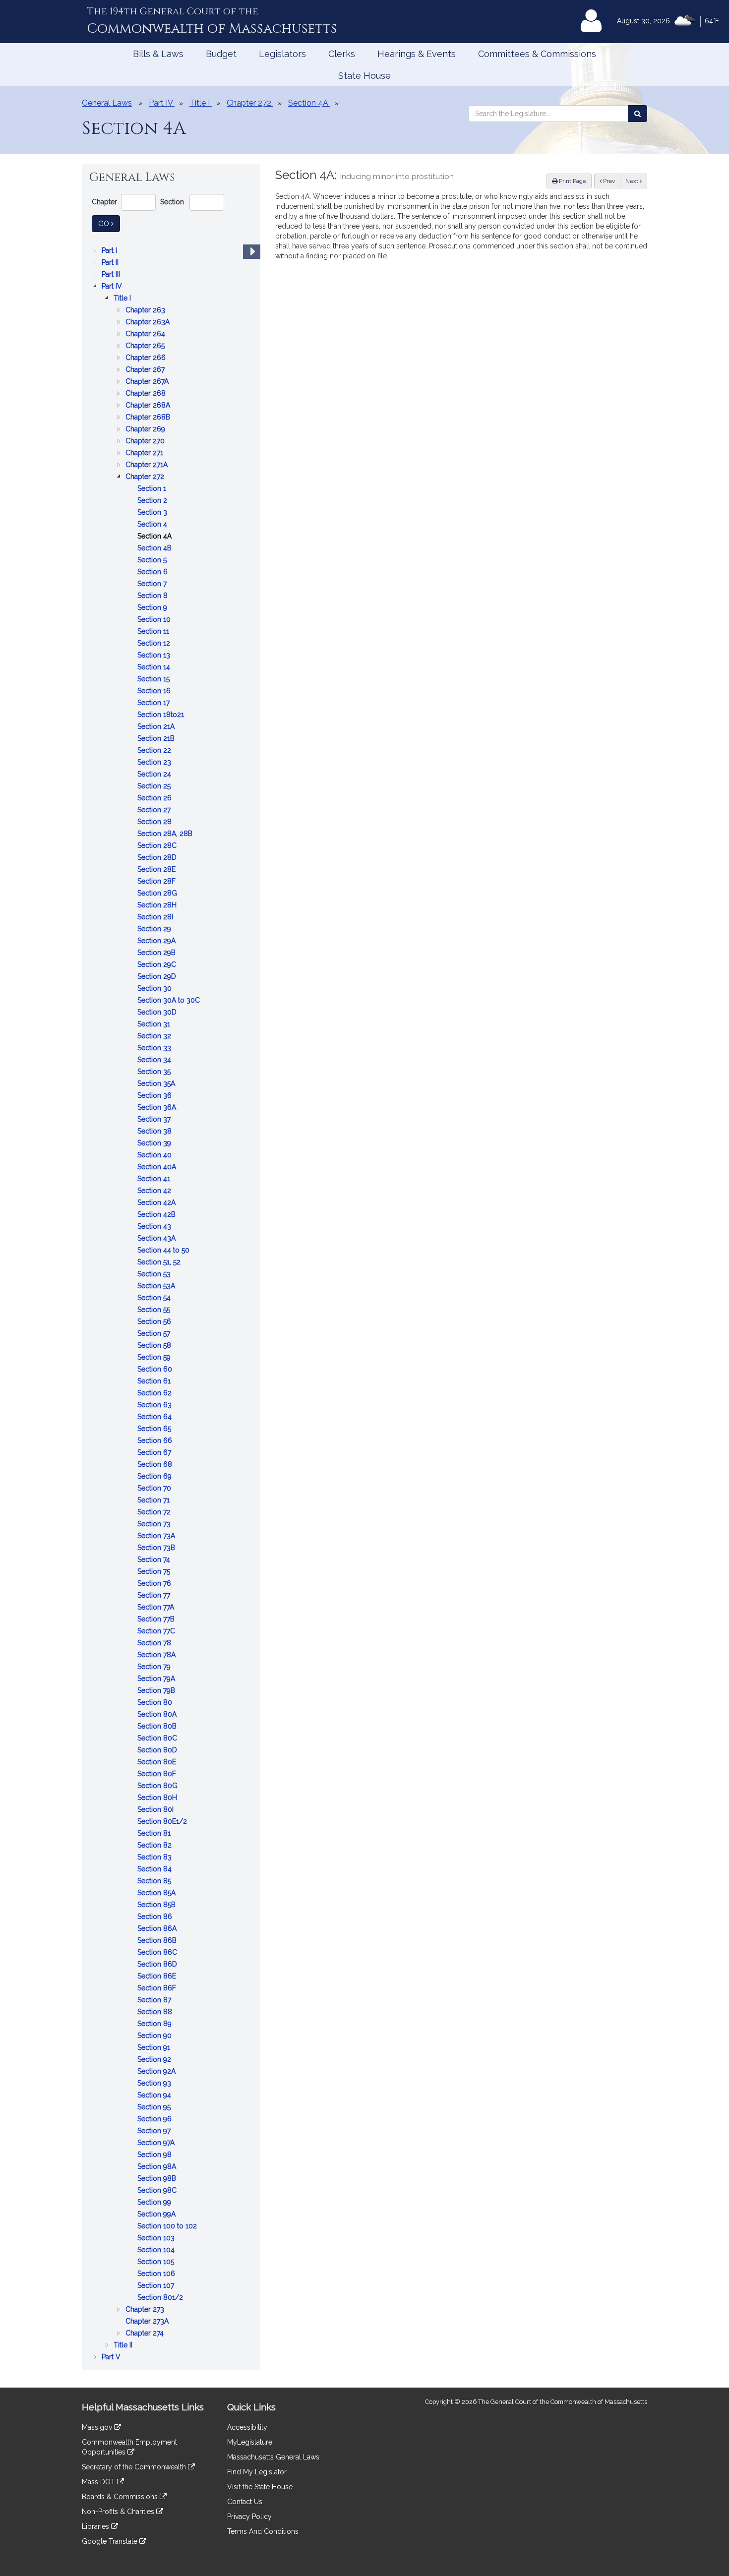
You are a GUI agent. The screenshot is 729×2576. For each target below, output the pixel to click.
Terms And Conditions (263, 2531)
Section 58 (155, 1346)
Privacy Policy (249, 2516)
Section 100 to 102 (168, 2227)
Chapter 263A (149, 323)
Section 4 (153, 525)
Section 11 (154, 632)
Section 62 (155, 1394)
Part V (112, 2358)
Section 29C (158, 965)
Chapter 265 (146, 346)
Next (633, 181)
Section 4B (155, 549)
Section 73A (157, 1536)
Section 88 (156, 2012)
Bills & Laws (158, 54)
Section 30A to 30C (170, 1001)
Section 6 (153, 572)
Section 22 (155, 751)
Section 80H (158, 1798)
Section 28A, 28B (166, 834)
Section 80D (158, 1751)
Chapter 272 (146, 477)
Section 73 (155, 1525)
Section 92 (155, 2060)
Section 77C (157, 1632)
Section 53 (155, 1275)
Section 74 (155, 1560)
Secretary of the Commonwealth (135, 2467)
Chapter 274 (146, 2334)
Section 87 (155, 2001)
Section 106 (157, 2274)
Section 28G (158, 894)
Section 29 (155, 929)
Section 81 (155, 1834)
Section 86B (158, 1941)
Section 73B (157, 1548)
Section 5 (153, 561)
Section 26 (155, 799)
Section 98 (155, 2155)
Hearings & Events (417, 54)
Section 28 (155, 822)
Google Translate (111, 2541)
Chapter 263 (146, 311)
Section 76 (155, 1584)
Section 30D (158, 1013)
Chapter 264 (146, 334)
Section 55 (155, 1310)
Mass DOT (99, 2482)
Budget (221, 54)
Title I (123, 299)
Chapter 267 (146, 370)
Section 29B (157, 953)
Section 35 (155, 1072)
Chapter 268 (147, 394)
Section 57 (155, 1334)
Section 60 (156, 1370)
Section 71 (154, 1501)
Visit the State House (260, 2487)
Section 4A (155, 537)
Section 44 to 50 (164, 1251)
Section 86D (158, 1965)
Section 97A (157, 2143)
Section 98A (158, 2167)
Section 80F (158, 1774)
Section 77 (155, 1596)
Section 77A (157, 1608)
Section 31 (155, 1025)
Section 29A (157, 941)
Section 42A (157, 1203)
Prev (611, 181)
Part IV (113, 287)
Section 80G (158, 1786)
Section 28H (158, 906)
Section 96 (155, 2120)
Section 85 (155, 1882)
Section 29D (158, 977)
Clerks (342, 54)
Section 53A (157, 1287)
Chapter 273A (148, 2322)
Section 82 (155, 1846)
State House (364, 76)
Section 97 (155, 2131)
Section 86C (158, 1953)
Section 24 (155, 775)
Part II (111, 263)
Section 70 (155, 1489)
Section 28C (158, 846)
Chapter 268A (149, 406)
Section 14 (155, 668)
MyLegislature (250, 2442)
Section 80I (156, 1810)
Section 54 (155, 1298)
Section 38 (155, 1132)
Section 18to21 (162, 715)
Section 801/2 (161, 2298)
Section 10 (155, 620)
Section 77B (157, 1620)
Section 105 (157, 2262)
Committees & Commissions (537, 54)
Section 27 (155, 810)
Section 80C (158, 1739)
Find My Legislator (257, 2472)
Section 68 (156, 1465)
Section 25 (155, 787)
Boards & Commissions (121, 2497)
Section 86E (158, 1977)
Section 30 (155, 989)
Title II (124, 2346)
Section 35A (157, 1084)
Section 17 (154, 703)
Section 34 (155, 1060)
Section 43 (155, 1227)
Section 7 (153, 584)
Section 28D (158, 858)
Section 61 (155, 1382)
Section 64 (155, 1417)
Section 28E (157, 870)
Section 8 (153, 596)
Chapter (104, 202)
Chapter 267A (148, 382)
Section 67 (155, 1453)
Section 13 (155, 656)
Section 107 (157, 2286)
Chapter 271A (148, 465)
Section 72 (155, 1513)
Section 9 (153, 608)
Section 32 (155, 1037)
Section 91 (155, 2048)
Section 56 (155, 1322)
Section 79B (157, 1691)
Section (172, 202)
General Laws (107, 103)
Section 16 (155, 691)
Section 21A (157, 727)
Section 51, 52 (160, 1263)
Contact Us (245, 2502)
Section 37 (155, 1120)
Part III (112, 275)
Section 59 (155, 1358)
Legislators (282, 54)
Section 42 (155, 1191)
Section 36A (158, 1108)
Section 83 (155, 1858)
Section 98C (158, 2191)
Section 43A (157, 1239)
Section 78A (157, 1655)
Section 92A (157, 2072)
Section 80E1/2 (163, 1822)
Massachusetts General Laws (273, 2457)
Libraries (96, 2526)
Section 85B (157, 1905)
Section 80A (158, 1715)
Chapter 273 (146, 2310)
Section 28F (157, 882)
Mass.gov (98, 2427)
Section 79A (157, 1679)
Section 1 (153, 489)
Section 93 (155, 2084)
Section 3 (153, 513)
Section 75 (155, 1572)
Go (109, 223)
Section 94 (155, 2096)
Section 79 (155, 1667)
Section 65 (155, 1429)
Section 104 (157, 2250)
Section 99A (157, 2215)
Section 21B (157, 739)
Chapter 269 (146, 430)
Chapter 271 (145, 453)
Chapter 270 (146, 442)
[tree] (171, 1304)
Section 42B (157, 1215)
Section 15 (154, 680)
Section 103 (157, 2239)
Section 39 (155, 1144)
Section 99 (155, 2203)
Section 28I (156, 918)
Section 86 (156, 1917)
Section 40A (158, 1168)
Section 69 (155, 1477)
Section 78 (155, 1644)
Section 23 (155, 763)
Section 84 (155, 1870)
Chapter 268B (149, 418)
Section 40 (155, 1156)
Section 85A (157, 1893)
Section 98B (158, 2179)
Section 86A (158, 1929)
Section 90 (155, 2036)
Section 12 (155, 644)
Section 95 (155, 2108)
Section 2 (153, 501)
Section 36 (155, 1096)
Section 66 (156, 1441)
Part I (110, 251)
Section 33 (155, 1048)
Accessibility (247, 2427)
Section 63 (155, 1406)
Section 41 (155, 1179)
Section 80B (158, 1727)
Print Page (572, 181)
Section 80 (156, 1703)
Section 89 (155, 2024)
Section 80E (158, 1763)
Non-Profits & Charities (119, 2512)
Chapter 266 (147, 358)
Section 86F (158, 1989)
